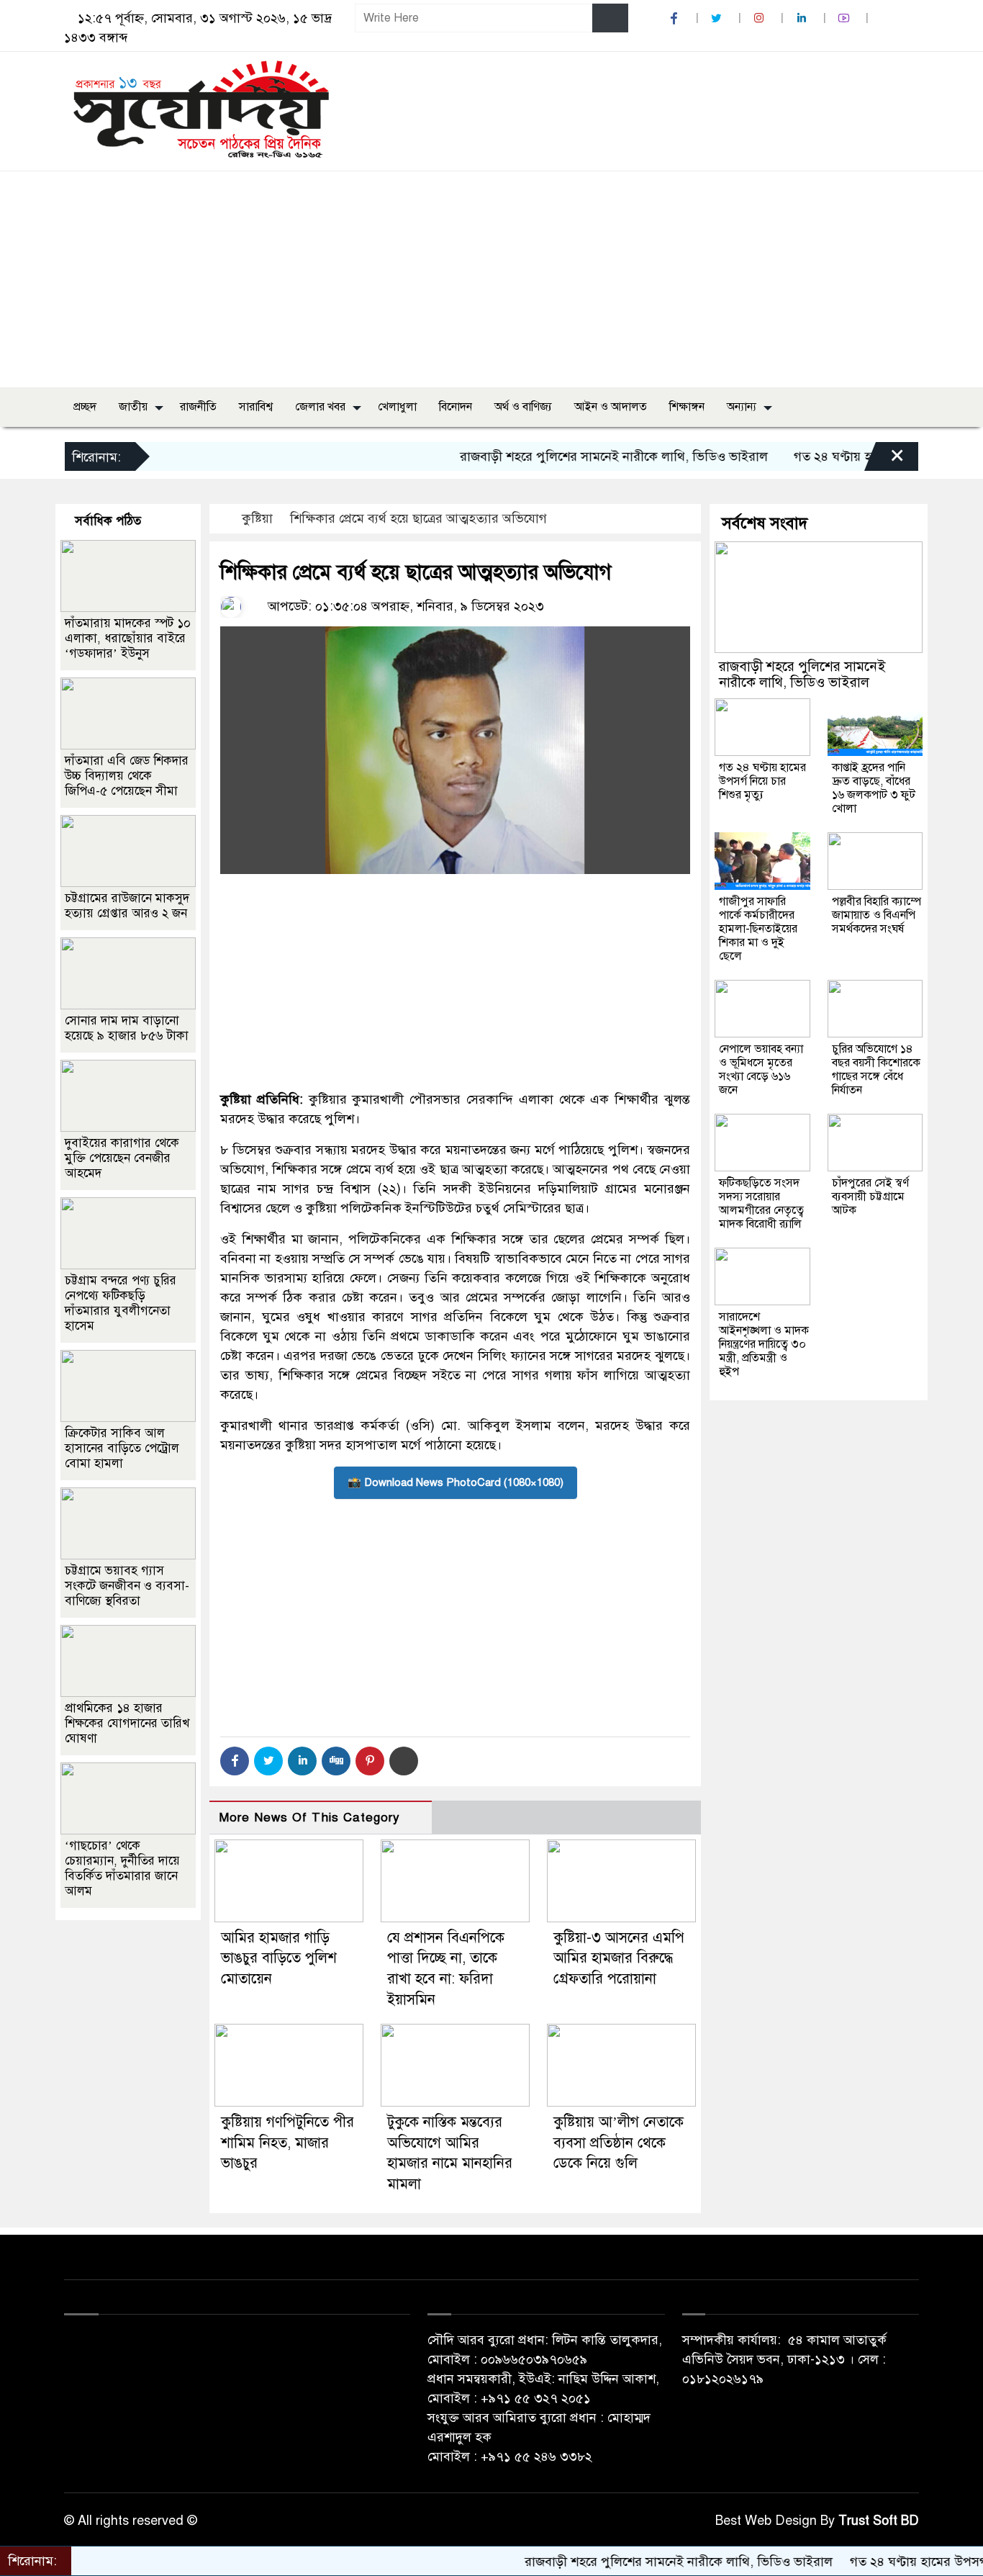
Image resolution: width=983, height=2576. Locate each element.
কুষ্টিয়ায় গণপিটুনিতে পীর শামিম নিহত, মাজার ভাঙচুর (287, 2143)
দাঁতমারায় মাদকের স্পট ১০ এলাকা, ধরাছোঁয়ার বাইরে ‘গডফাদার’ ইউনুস (128, 638)
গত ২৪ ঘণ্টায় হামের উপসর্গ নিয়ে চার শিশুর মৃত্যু (860, 456)
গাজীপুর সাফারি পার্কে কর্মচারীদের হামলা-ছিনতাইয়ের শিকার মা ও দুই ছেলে (758, 929)
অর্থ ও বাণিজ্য (523, 407)
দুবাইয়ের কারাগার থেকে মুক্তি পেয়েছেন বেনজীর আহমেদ (122, 1158)
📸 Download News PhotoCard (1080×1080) (456, 1482)
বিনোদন (456, 407)
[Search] (610, 18)
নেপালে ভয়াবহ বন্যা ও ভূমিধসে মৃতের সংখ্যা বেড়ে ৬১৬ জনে (761, 1069)
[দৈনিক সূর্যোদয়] (201, 108)
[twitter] (718, 18)
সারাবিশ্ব (256, 407)
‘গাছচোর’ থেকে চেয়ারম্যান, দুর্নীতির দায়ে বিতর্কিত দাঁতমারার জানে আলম (122, 1868)
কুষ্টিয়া (257, 518)
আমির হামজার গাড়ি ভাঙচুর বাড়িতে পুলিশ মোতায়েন (279, 1959)
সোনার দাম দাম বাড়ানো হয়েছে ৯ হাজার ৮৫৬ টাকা (127, 1028)
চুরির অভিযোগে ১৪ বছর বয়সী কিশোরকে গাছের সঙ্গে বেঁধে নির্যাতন (876, 1069)
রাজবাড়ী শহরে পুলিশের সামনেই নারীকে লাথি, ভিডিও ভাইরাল (561, 456)
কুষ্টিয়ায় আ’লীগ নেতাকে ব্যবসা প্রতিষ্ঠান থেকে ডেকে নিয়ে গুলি (619, 2143)
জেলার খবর (320, 407)
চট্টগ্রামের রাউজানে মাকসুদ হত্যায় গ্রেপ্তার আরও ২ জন (127, 906)
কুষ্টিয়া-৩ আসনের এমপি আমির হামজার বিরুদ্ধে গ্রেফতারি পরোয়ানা (619, 1959)
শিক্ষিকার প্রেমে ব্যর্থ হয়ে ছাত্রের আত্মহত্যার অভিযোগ (418, 518)
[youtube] (846, 18)
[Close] (884, 460)
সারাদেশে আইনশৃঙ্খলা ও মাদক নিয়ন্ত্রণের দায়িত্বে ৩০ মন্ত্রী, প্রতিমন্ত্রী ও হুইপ (764, 1344)
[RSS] (887, 18)
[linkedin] (803, 18)
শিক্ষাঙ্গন (687, 407)
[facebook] (676, 18)
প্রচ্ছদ (85, 407)
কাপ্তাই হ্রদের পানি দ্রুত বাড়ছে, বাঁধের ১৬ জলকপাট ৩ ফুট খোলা (874, 788)
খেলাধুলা (397, 407)
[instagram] (761, 18)
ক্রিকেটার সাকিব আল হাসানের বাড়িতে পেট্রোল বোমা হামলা (122, 1448)
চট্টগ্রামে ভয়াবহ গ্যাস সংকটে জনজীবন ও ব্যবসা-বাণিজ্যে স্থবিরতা (127, 1586)
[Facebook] (235, 1761)
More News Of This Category (309, 1818)
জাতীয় (133, 407)
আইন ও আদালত (611, 407)
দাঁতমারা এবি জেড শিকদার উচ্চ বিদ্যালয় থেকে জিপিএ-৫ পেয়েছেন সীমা (127, 776)
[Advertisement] (491, 279)
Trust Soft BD (879, 2521)
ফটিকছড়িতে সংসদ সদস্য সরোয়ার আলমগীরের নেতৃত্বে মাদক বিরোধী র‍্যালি (761, 1203)
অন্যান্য (742, 407)
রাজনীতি (198, 407)
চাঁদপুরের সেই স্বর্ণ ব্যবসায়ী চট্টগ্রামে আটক (870, 1197)
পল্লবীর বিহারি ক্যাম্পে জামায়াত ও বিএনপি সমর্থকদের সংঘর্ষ (876, 915)
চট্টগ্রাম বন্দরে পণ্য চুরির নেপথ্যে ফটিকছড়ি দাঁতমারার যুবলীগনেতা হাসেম (121, 1303)
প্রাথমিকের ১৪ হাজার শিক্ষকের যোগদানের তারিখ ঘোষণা (127, 1723)
